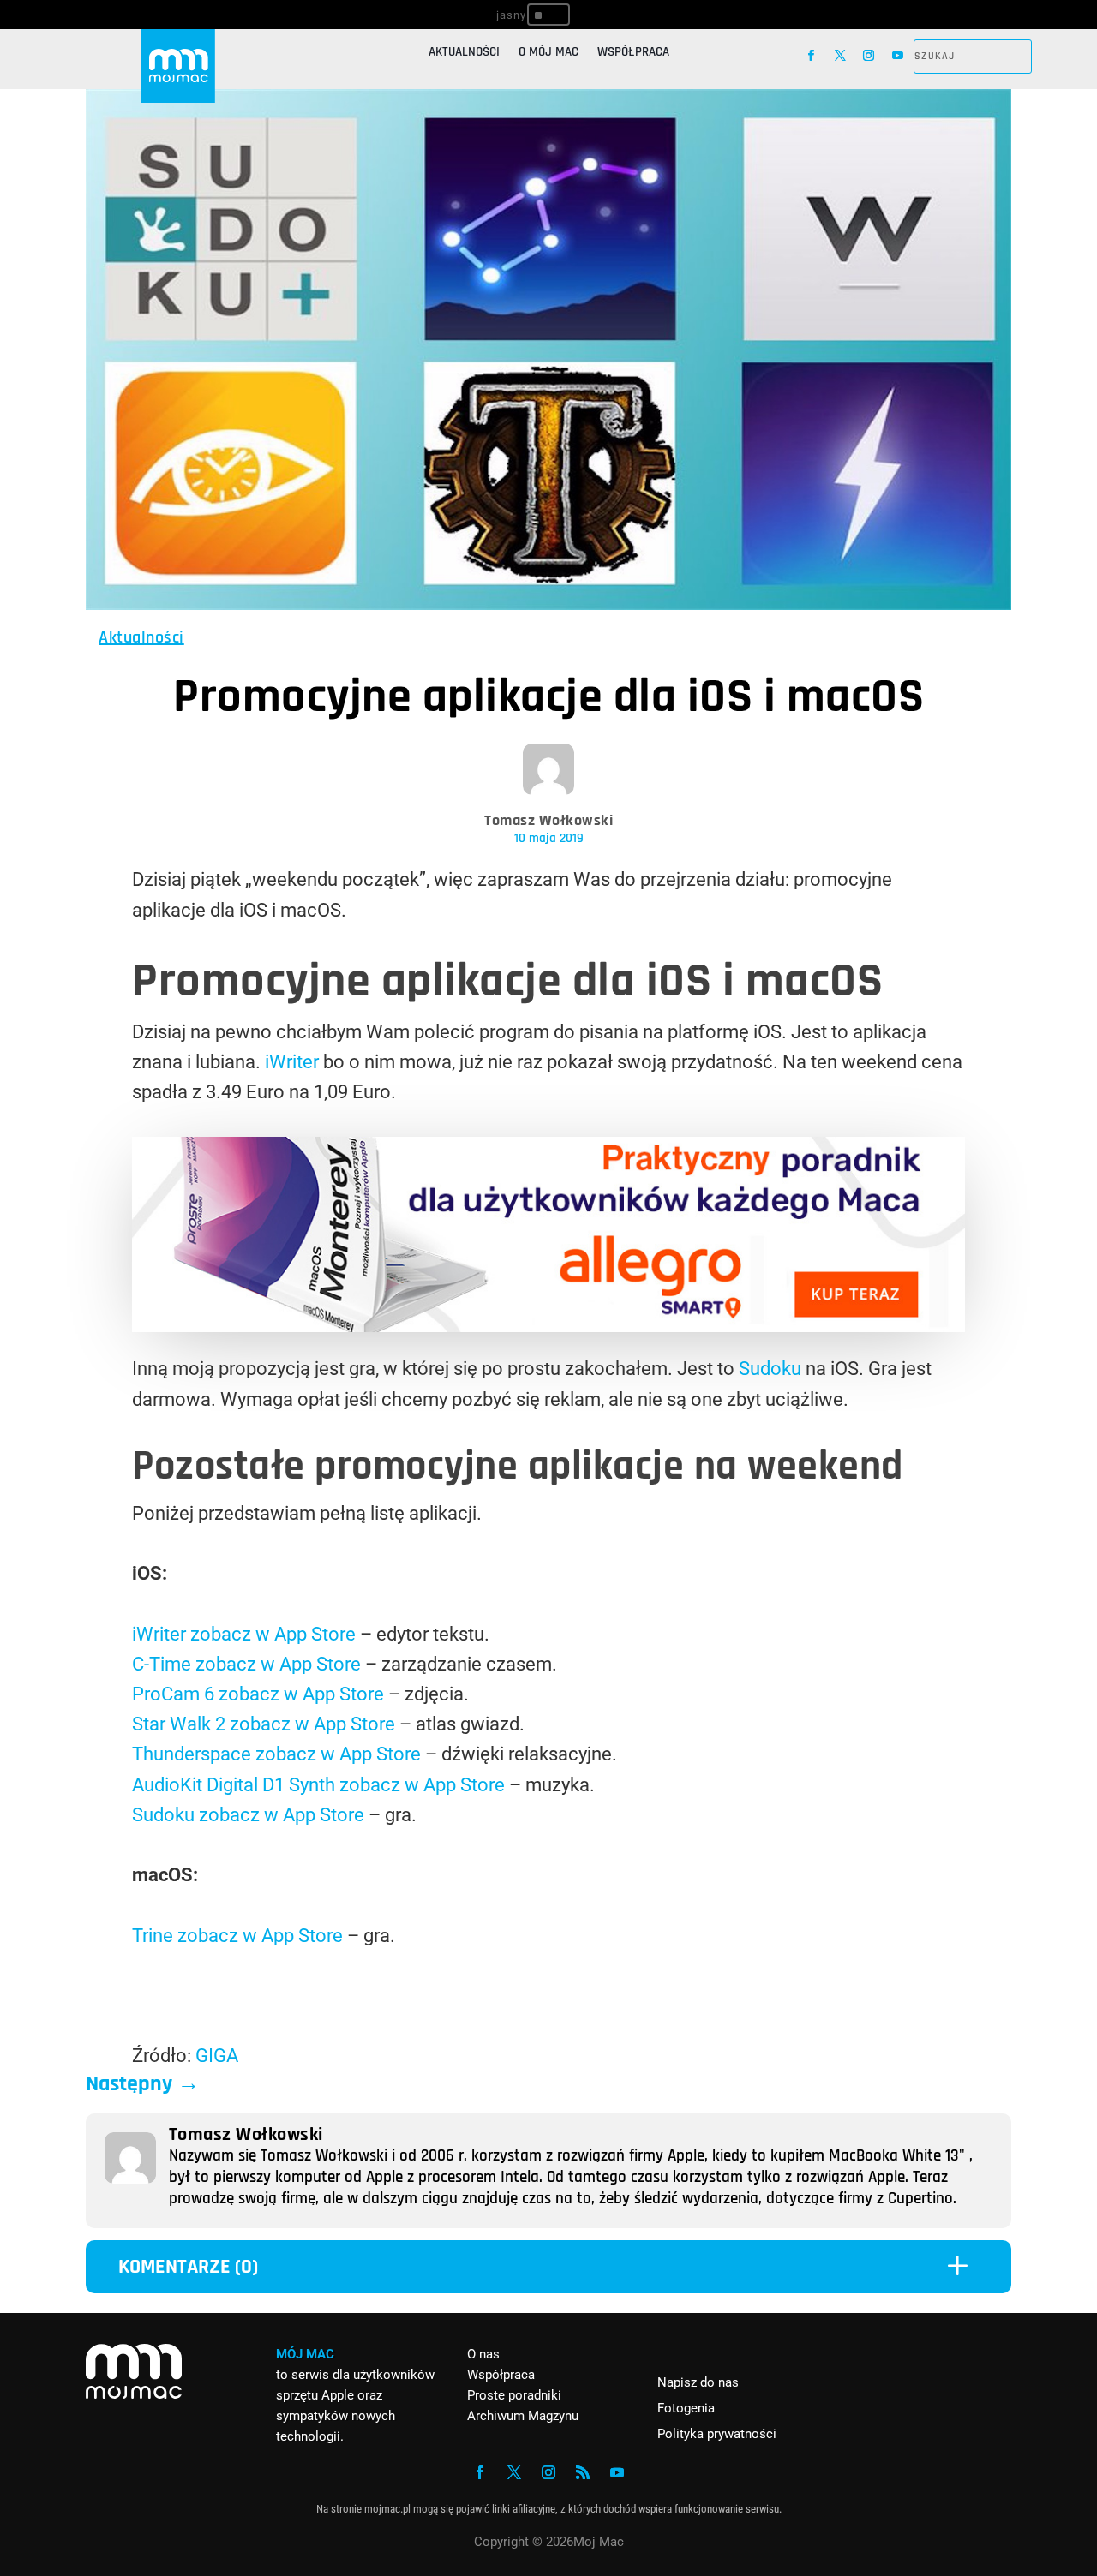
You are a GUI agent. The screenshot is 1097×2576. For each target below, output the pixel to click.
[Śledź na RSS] (583, 2472)
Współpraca (633, 53)
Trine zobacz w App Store (237, 1936)
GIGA (217, 2056)
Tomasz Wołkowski (548, 820)
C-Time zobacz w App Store (246, 1664)
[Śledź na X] (841, 56)
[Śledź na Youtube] (898, 56)
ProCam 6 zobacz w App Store (258, 1694)
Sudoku (770, 1369)
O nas (483, 2354)
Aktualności (464, 53)
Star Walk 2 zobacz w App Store (264, 1724)
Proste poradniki (514, 2395)
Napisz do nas (698, 2382)
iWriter (292, 1062)
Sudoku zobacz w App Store (248, 1815)
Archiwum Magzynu (523, 2416)
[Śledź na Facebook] (812, 56)
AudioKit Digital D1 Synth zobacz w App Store (318, 1785)
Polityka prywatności (717, 2434)
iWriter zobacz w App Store (244, 1634)
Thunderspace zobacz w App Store (276, 1754)
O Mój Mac (548, 53)
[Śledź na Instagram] (869, 56)
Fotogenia (686, 2408)
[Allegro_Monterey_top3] (548, 1326)
